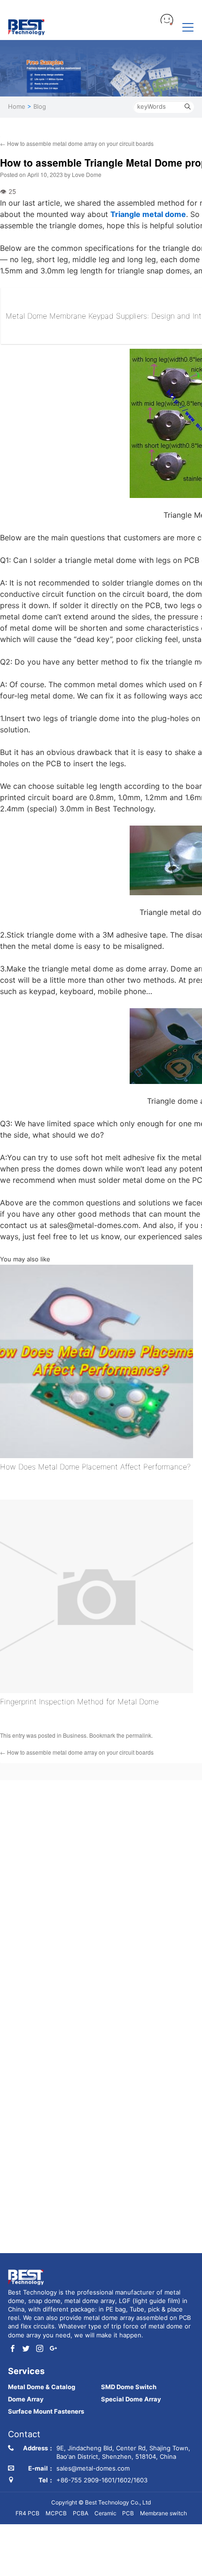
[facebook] (12, 2349)
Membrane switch (163, 2513)
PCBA (81, 2513)
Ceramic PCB (114, 2513)
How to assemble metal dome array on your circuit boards (77, 143)
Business (75, 1735)
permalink (139, 1735)
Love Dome (87, 174)
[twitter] (26, 2349)
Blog (40, 106)
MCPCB (56, 2513)
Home (17, 106)
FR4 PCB (27, 2513)
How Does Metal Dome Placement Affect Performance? (95, 1467)
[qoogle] (53, 2349)
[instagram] (40, 2349)
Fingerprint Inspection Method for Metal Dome (79, 1701)
